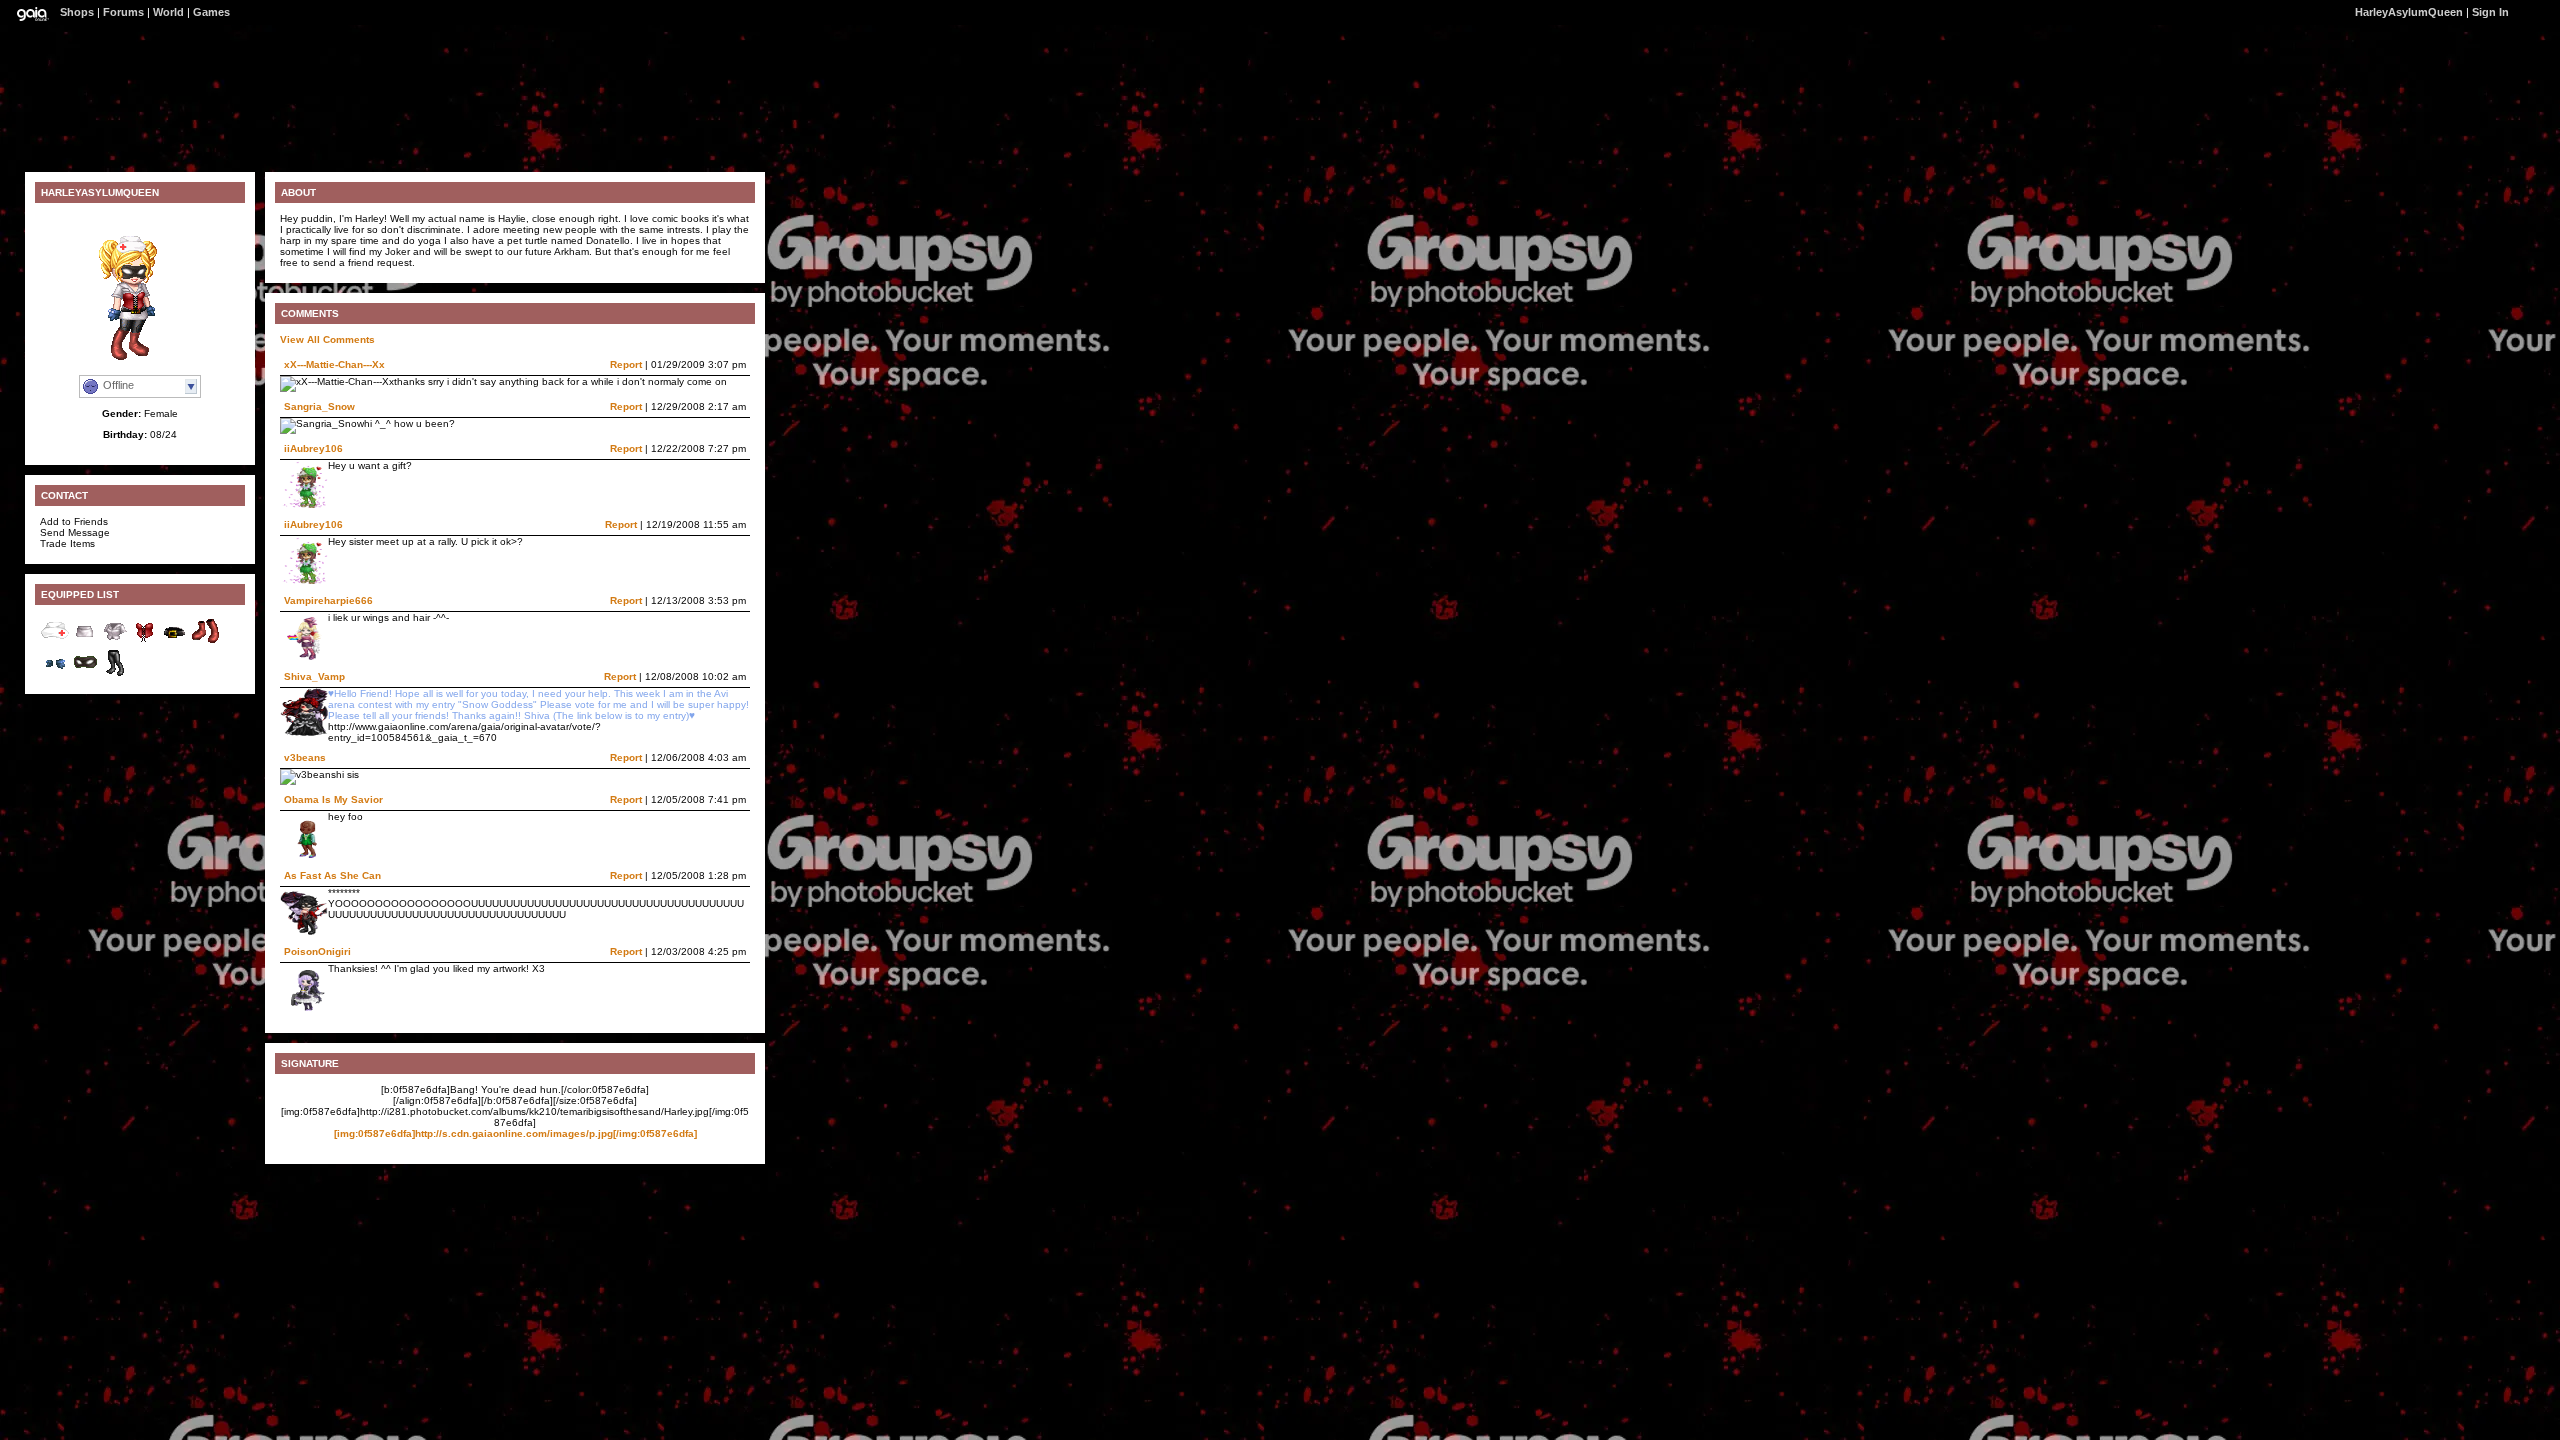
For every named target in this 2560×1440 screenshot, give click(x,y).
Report (626, 364)
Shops (77, 12)
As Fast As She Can (332, 875)
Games (211, 12)
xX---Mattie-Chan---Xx (334, 364)
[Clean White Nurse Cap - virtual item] (55, 641)
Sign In (2490, 12)
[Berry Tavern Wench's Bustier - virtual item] (145, 641)
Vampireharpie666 (328, 600)
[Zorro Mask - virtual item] (85, 673)
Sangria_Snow (319, 406)
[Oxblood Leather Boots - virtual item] (205, 641)
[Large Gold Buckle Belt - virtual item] (175, 641)
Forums (123, 12)
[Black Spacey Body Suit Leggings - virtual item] (115, 673)
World (168, 12)
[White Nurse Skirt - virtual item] (85, 641)
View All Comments (327, 339)
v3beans (305, 757)
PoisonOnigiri (317, 951)
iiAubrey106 (313, 448)
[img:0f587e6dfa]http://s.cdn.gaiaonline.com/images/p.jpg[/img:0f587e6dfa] (515, 1133)
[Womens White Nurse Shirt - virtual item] (115, 641)
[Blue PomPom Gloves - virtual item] (55, 673)
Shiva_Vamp (314, 676)
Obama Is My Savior (333, 799)
